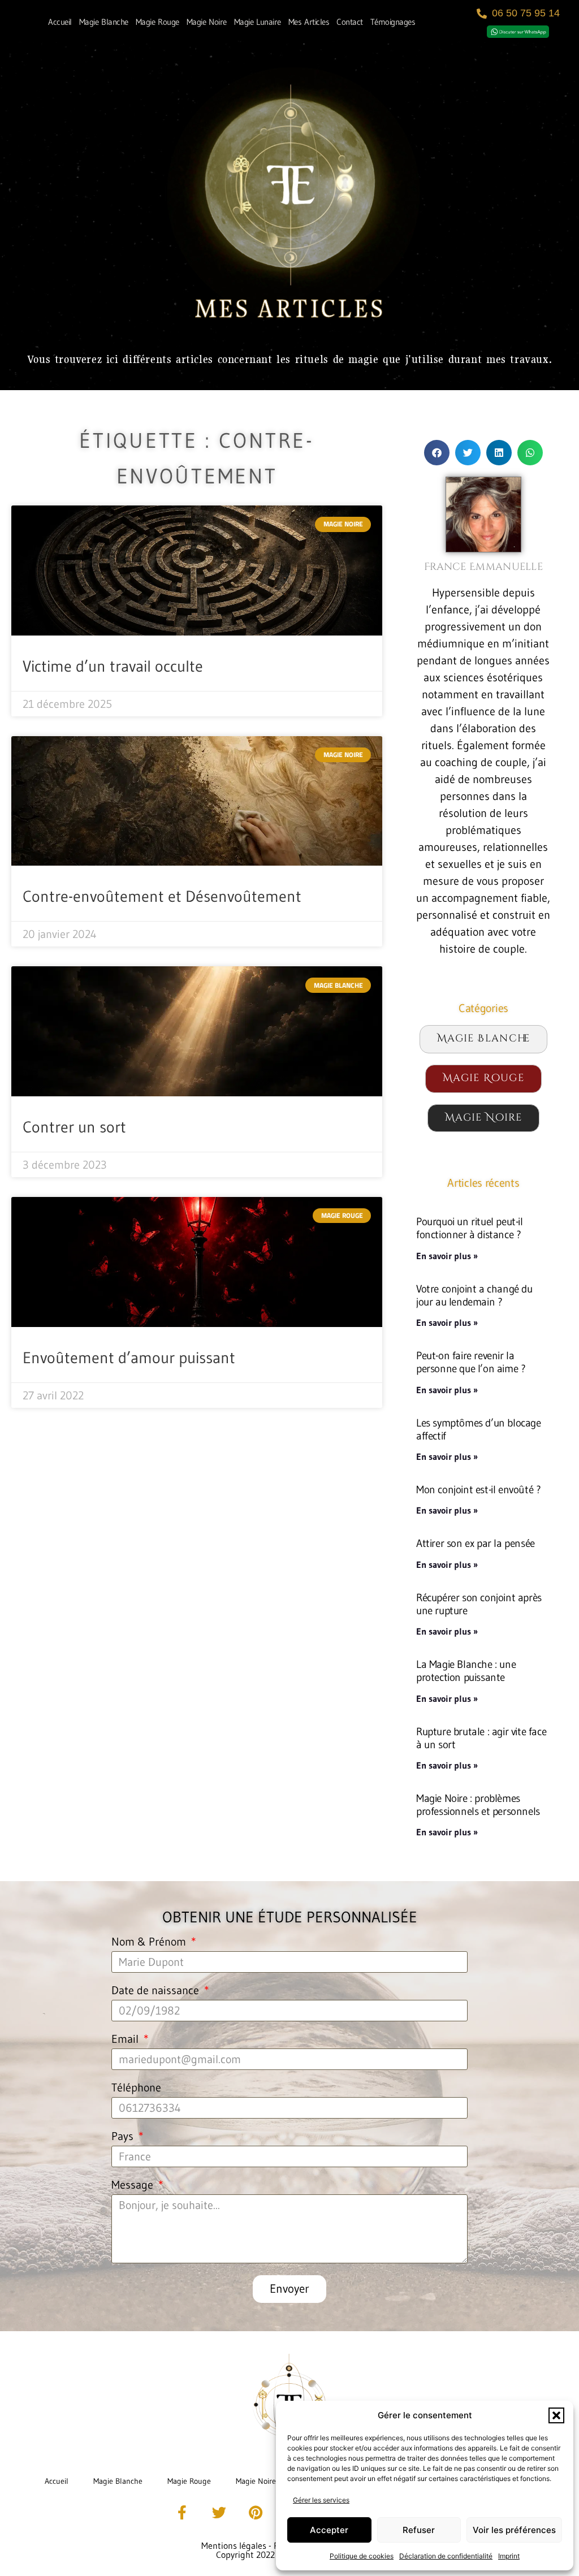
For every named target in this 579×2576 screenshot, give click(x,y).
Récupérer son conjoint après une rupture (479, 1604)
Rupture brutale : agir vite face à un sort (481, 1738)
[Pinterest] (256, 2513)
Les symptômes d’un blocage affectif (479, 1429)
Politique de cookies (362, 2556)
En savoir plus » (447, 1256)
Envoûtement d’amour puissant (129, 1358)
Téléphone (136, 2088)
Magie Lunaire (258, 22)
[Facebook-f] (182, 2513)
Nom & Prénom (150, 1942)
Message (134, 2185)
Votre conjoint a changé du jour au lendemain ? (474, 1295)
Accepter (329, 2530)
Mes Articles (309, 22)
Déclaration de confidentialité (446, 2556)
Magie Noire (207, 22)
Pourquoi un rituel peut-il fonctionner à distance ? (470, 1228)
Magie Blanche (104, 22)
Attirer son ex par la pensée (476, 1543)
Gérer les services (321, 2500)
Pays (124, 2137)
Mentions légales (234, 2545)
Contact (350, 22)
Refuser (419, 2530)
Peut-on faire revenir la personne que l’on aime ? (471, 1362)
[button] (556, 2415)
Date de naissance (157, 1991)
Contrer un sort (74, 1127)
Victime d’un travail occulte (113, 666)
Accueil (60, 22)
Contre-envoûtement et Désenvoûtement (162, 896)
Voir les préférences (514, 2530)
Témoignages (393, 22)
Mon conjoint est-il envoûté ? (478, 1489)
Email (126, 2039)
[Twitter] (219, 2513)
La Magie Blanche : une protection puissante (466, 1670)
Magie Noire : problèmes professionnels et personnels (478, 1805)
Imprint (509, 2556)
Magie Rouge (157, 22)
